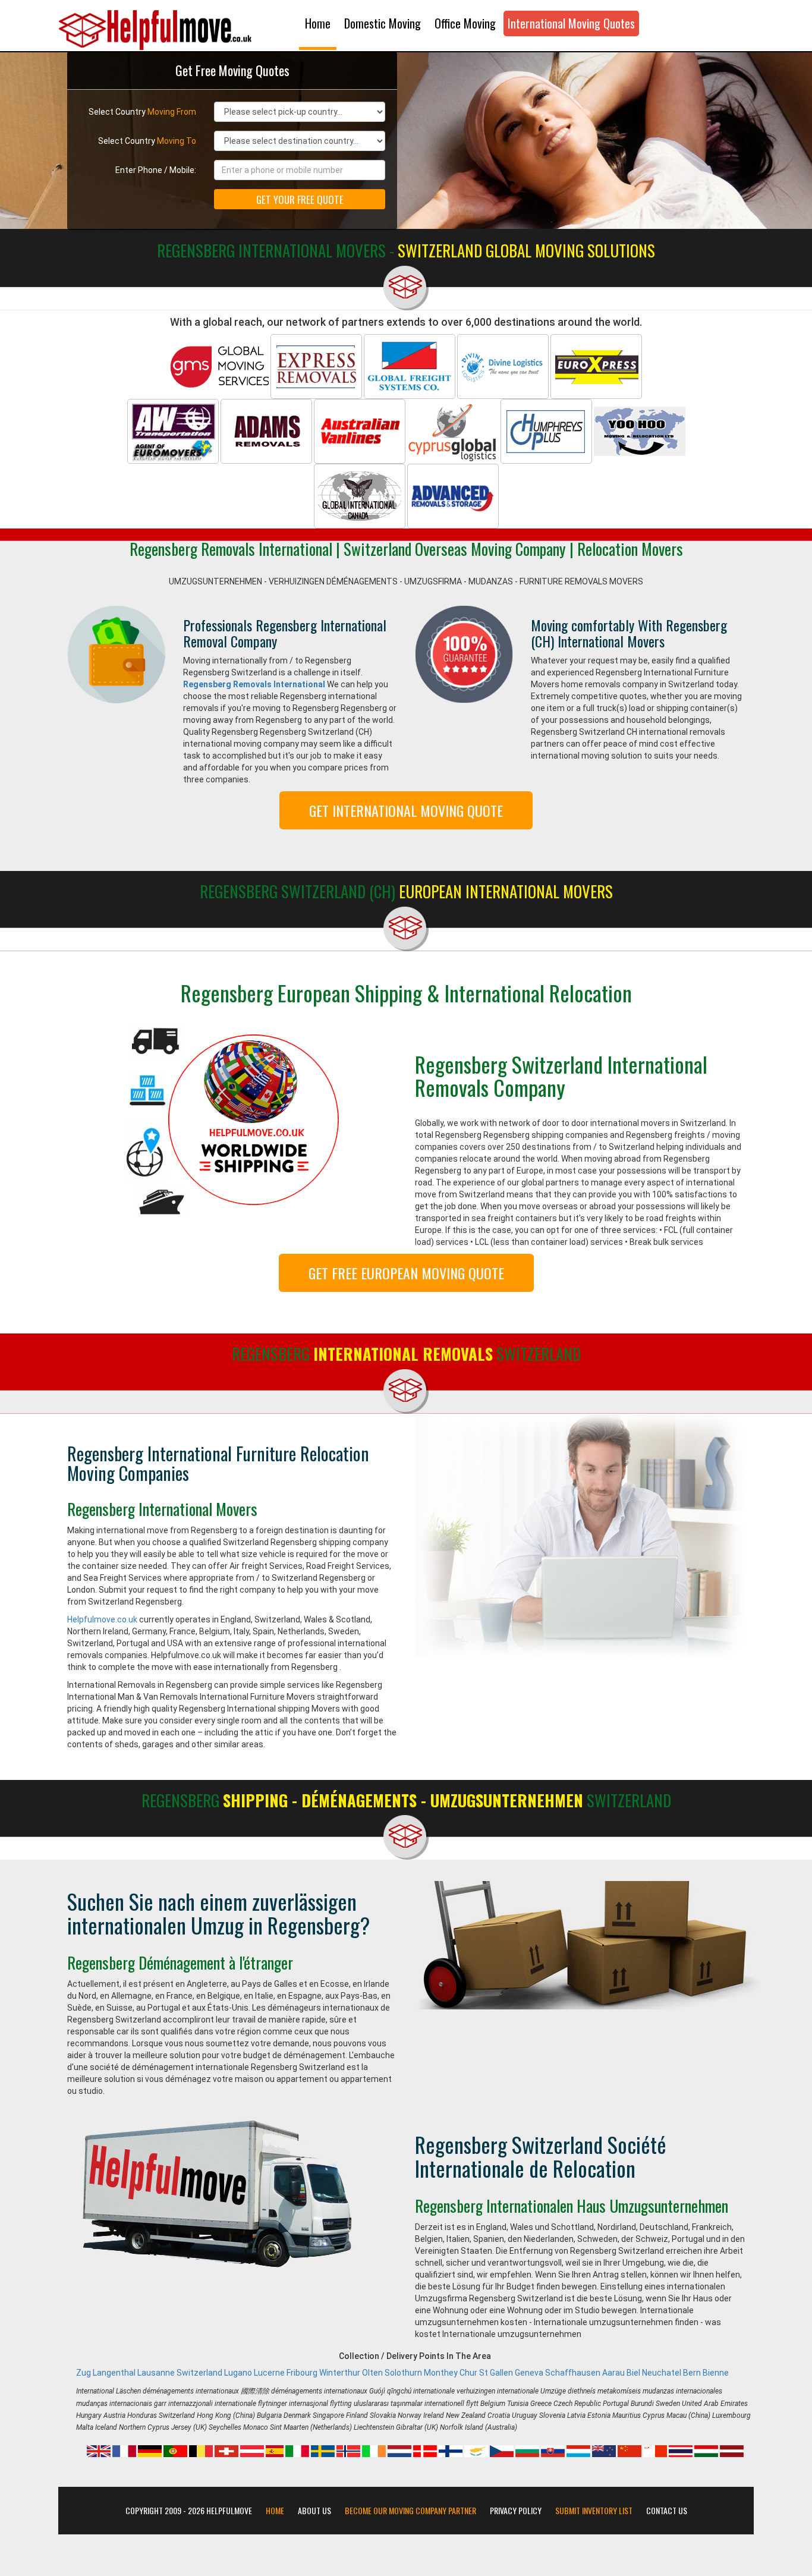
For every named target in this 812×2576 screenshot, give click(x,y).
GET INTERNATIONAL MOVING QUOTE (406, 810)
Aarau (613, 2373)
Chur (468, 2373)
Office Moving (465, 23)
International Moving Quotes (571, 23)
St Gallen (496, 2373)
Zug (84, 2373)
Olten (372, 2373)
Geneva (529, 2373)
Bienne (716, 2373)
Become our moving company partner (410, 2511)
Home (318, 23)
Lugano (238, 2373)
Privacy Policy (516, 2511)
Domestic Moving (383, 23)
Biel (633, 2373)
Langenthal (114, 2373)
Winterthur (340, 2373)
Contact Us (667, 2511)
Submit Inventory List (594, 2511)
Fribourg (302, 2373)
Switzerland (199, 2373)
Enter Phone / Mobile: (156, 170)
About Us (314, 2511)
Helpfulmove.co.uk (102, 1619)
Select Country (142, 112)
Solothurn (403, 2373)
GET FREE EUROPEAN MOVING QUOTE (406, 1273)
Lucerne (269, 2373)
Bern (692, 2373)
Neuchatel (662, 2373)
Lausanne (156, 2373)
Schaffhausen (573, 2373)
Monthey (441, 2373)
